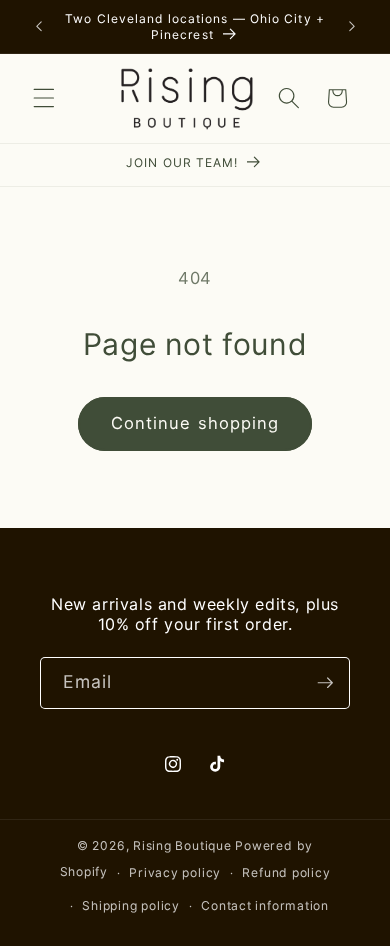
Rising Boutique (182, 845)
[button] (44, 98)
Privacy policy (175, 872)
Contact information (265, 905)
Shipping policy (131, 905)
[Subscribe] (325, 683)
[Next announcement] (352, 27)
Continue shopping (195, 423)
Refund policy (286, 872)
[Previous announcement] (39, 27)
